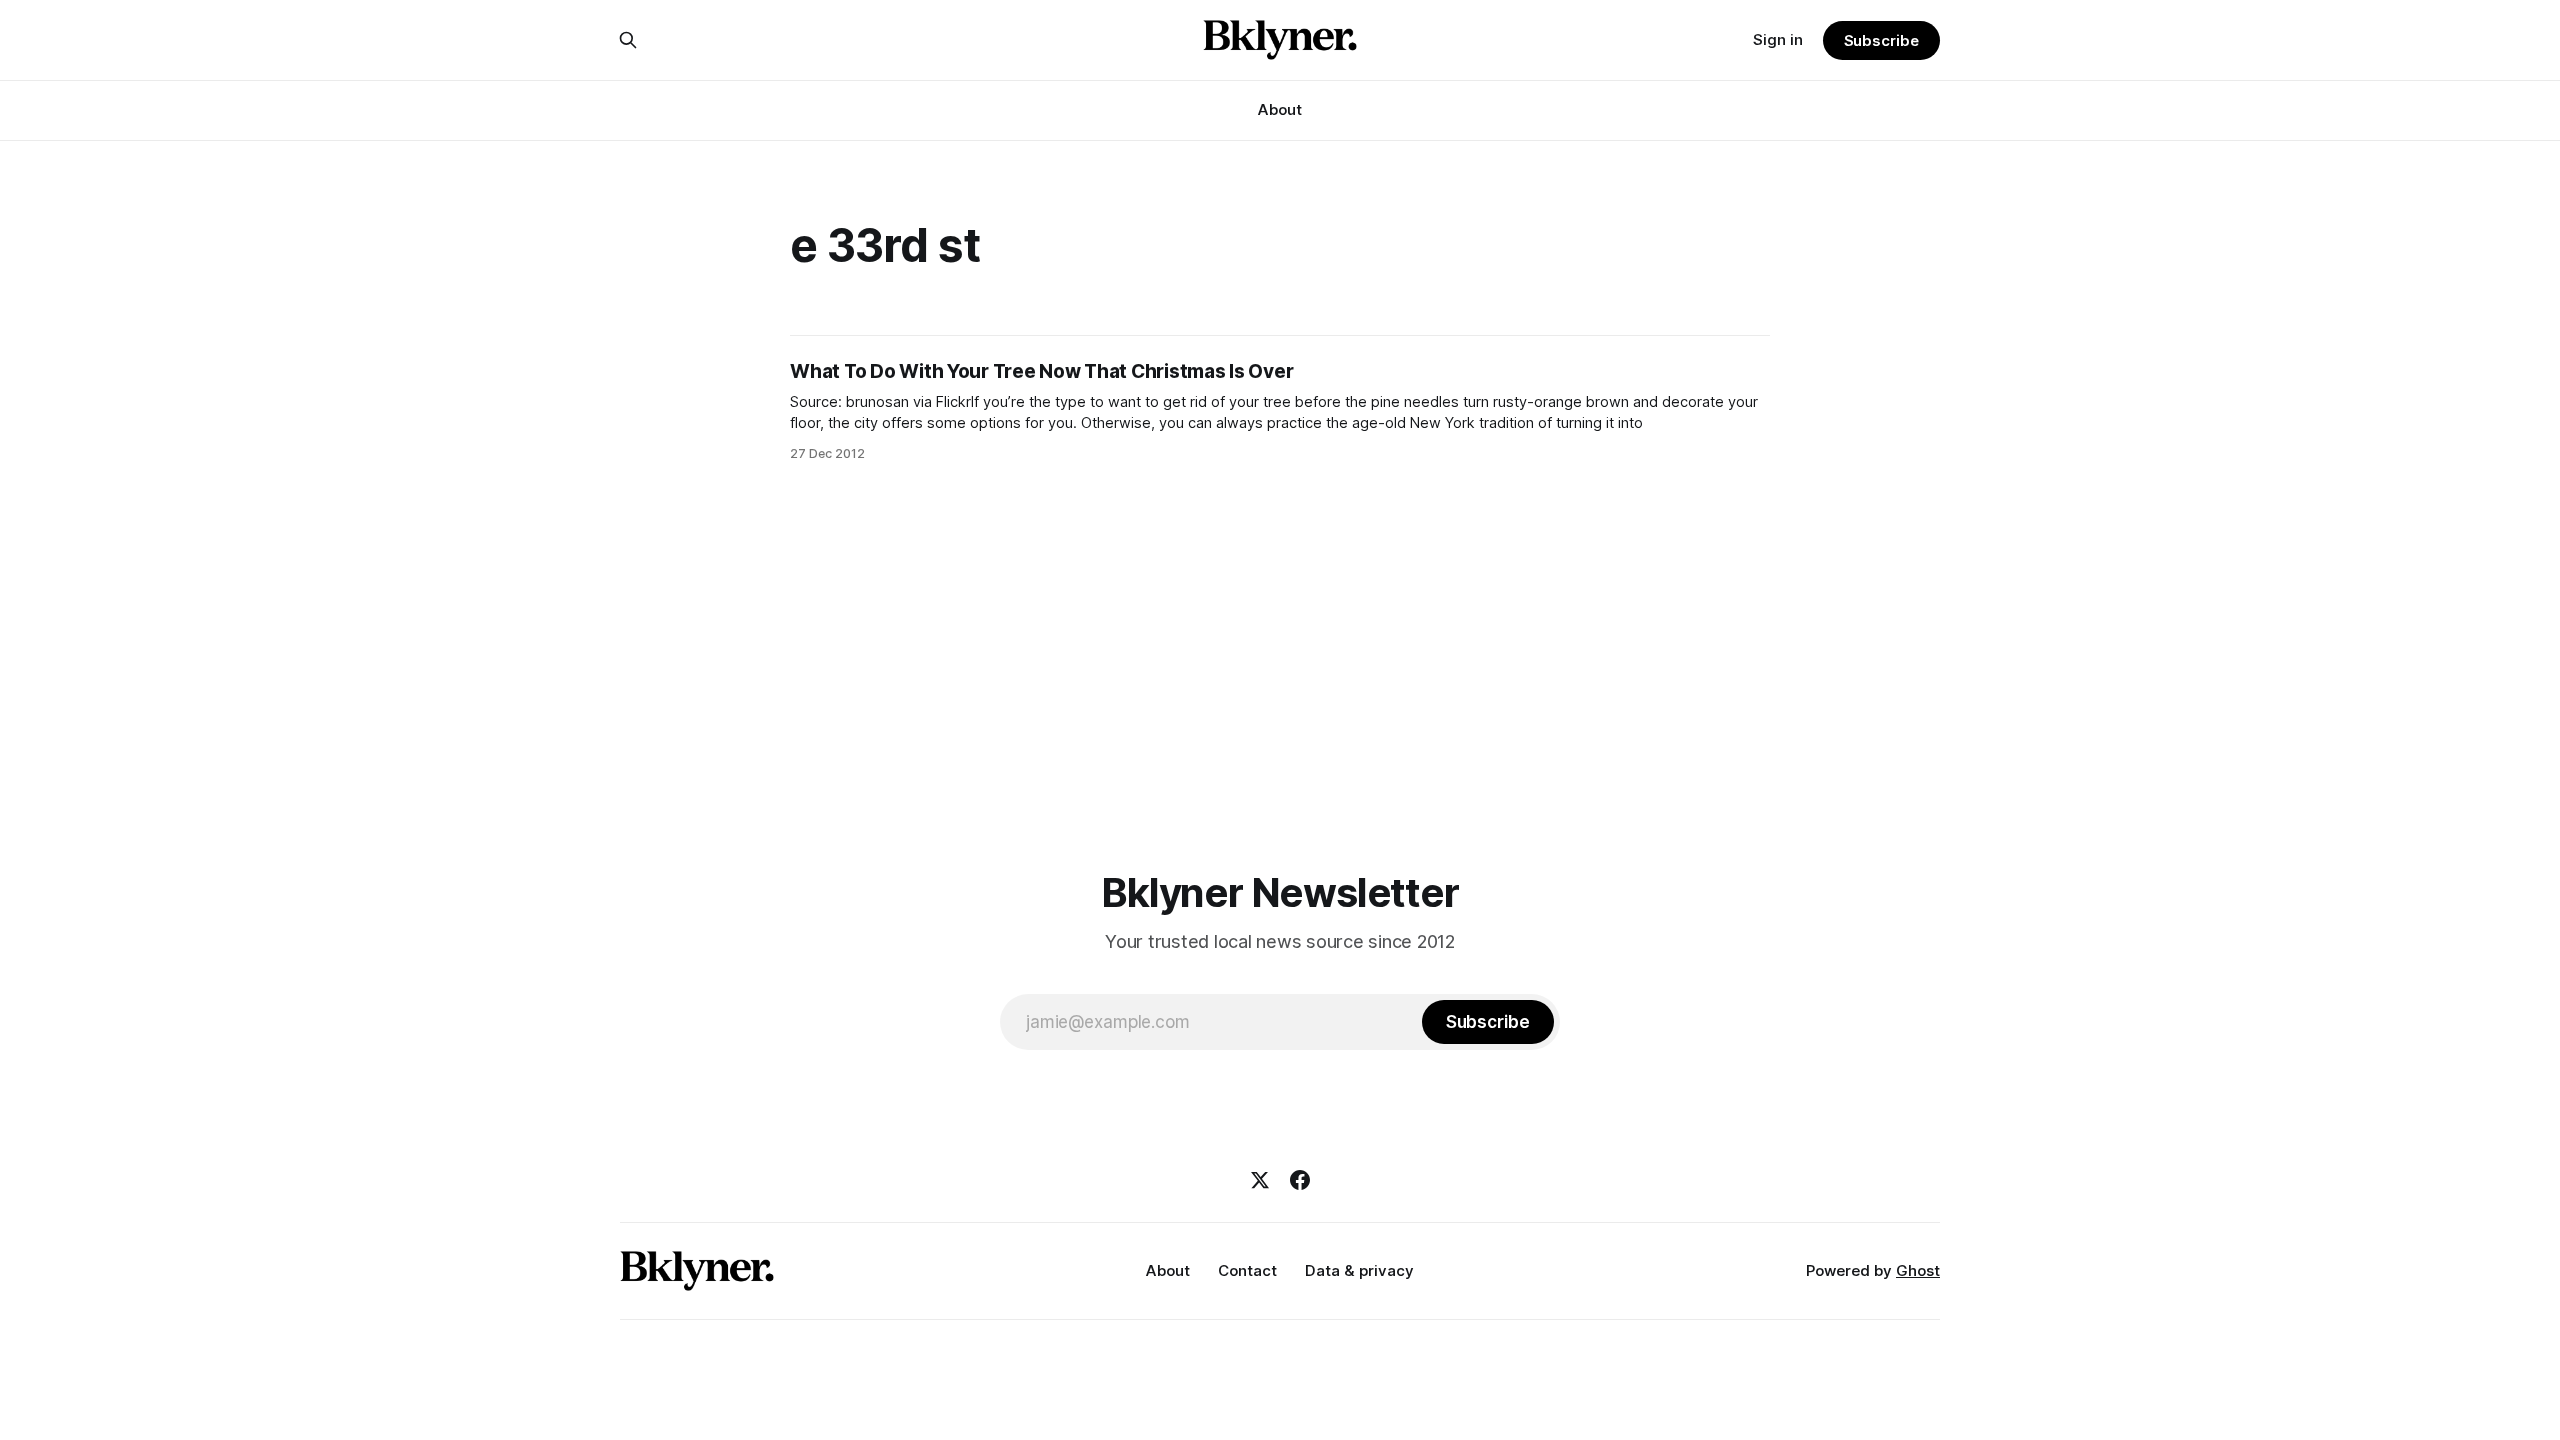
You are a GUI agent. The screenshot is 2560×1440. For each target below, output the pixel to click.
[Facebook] (1300, 1180)
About (1280, 109)
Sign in (1778, 39)
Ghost (1918, 1270)
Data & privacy (1359, 1270)
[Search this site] (628, 40)
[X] (1260, 1180)
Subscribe (1881, 40)
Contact (1247, 1270)
